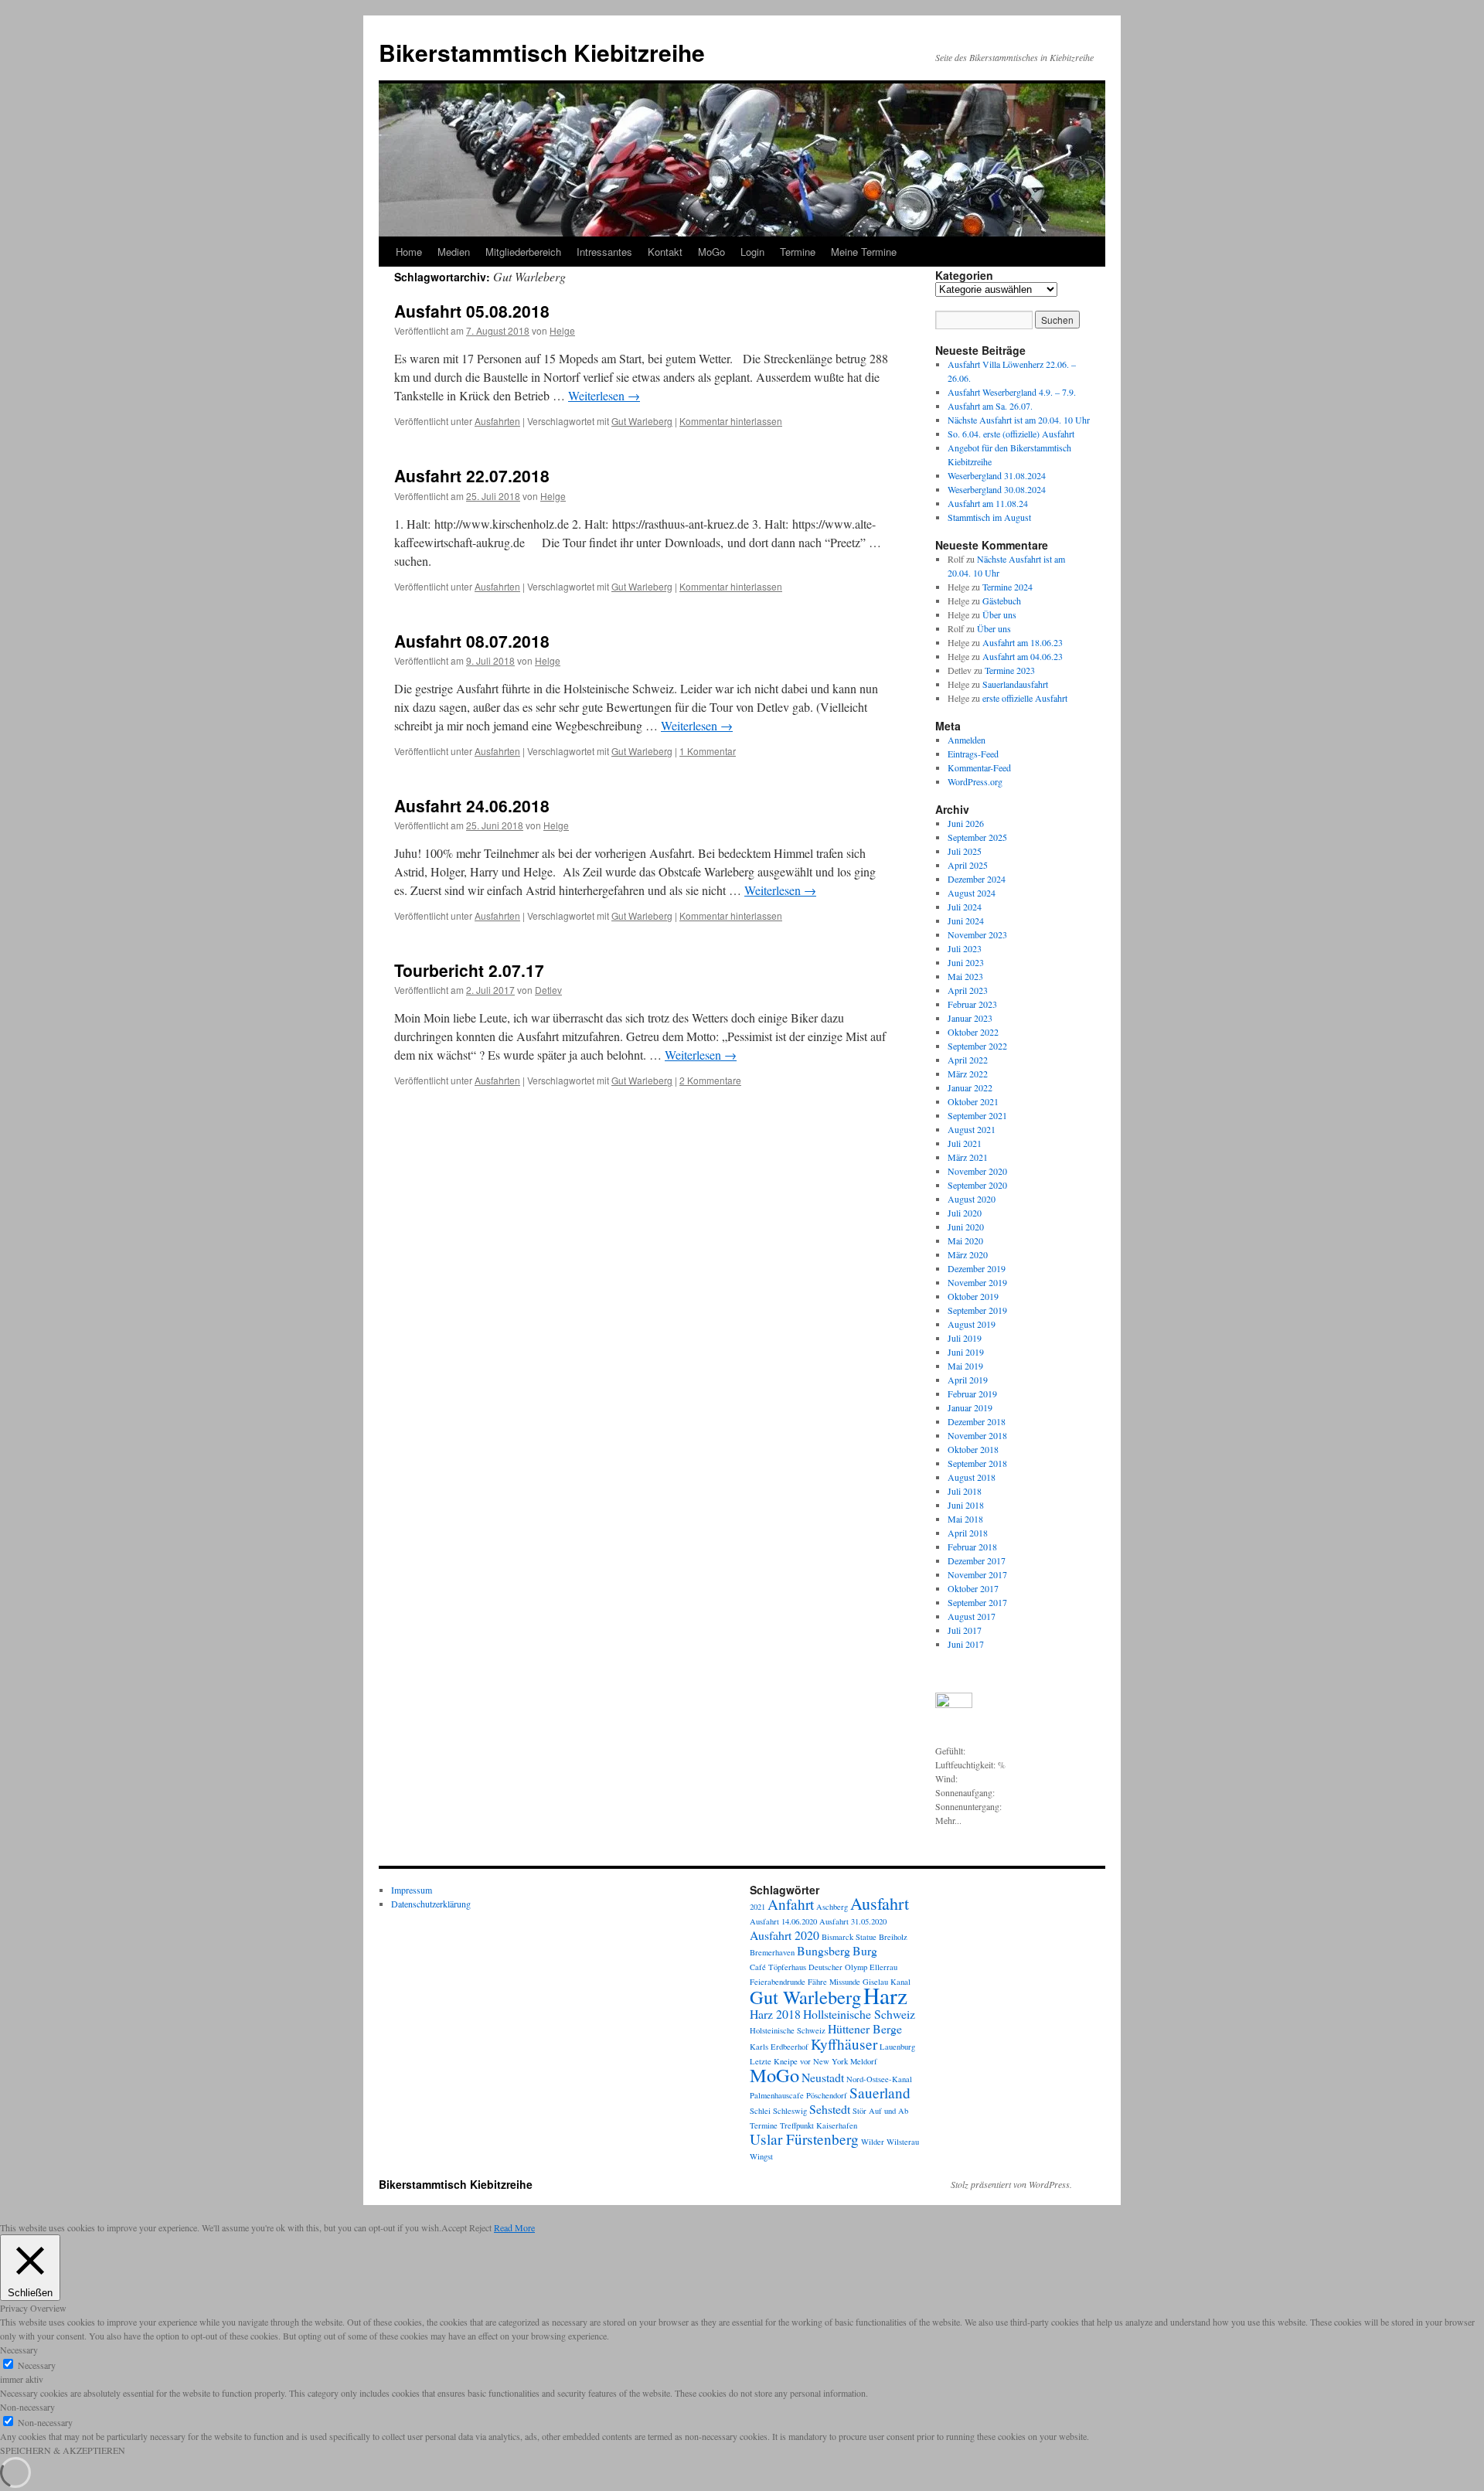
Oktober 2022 (973, 1032)
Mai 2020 (965, 1240)
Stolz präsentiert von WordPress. (1011, 2184)
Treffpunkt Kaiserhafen (819, 2125)
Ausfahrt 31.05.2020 (853, 1921)
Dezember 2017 (977, 1560)
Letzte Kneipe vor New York (799, 2061)
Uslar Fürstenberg (804, 2139)
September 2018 (977, 1463)
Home (409, 252)
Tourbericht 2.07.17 (469, 970)
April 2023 (968, 990)
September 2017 (977, 1602)
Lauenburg (897, 2047)
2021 (757, 1907)
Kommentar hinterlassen (731, 421)
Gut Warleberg (642, 421)
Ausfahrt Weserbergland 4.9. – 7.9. (1012, 392)
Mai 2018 (965, 1519)
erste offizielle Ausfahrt (1025, 698)
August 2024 (972, 893)
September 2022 (977, 1046)
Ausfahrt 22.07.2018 (472, 475)
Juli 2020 (965, 1213)
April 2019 (968, 1380)
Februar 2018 (972, 1547)
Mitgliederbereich (523, 252)
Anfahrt (791, 1904)
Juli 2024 (965, 907)
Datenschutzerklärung (431, 1904)
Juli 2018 (965, 1491)
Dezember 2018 (977, 1421)
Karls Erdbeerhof (779, 2047)
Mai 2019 (965, 1366)
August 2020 (972, 1199)
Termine (798, 252)
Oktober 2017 (973, 1588)
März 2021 (968, 1157)
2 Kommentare (710, 1080)
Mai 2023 (965, 976)
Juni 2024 (966, 921)
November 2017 (977, 1574)
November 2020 (977, 1171)
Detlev (548, 990)
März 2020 (968, 1254)
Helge (562, 330)
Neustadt (823, 2077)
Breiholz (893, 1937)
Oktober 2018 (973, 1449)
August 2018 (972, 1477)
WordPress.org (975, 781)
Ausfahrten (497, 421)
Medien (454, 252)
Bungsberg (824, 1950)
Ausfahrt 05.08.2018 (472, 311)
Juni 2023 (966, 962)
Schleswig (790, 2111)
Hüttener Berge (865, 2028)
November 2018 (977, 1435)
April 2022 (968, 1060)
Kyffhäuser (844, 2044)
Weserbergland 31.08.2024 (997, 475)
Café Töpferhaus (778, 1967)
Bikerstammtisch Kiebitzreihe (542, 52)
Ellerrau (883, 1967)
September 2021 (977, 1115)
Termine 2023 (1010, 670)
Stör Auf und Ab (880, 2111)
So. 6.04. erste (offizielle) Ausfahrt (1011, 434)
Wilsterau (903, 2142)
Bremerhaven (772, 1952)
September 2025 (977, 837)
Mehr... (948, 1820)
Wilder (873, 2142)
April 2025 (968, 865)
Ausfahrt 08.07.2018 (472, 641)
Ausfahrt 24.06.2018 (472, 805)
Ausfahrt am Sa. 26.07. (990, 406)
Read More (514, 2227)
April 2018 (968, 1533)
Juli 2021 (965, 1143)
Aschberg (832, 1907)
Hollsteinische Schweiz (859, 2014)
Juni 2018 (966, 1505)
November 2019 (977, 1282)
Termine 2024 (1007, 587)
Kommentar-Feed (979, 767)
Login (752, 252)
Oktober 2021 (973, 1101)
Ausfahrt (880, 1903)
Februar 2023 (972, 1004)
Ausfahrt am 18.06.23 (1023, 642)
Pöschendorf (827, 2095)
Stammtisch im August (989, 517)
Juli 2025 (965, 851)
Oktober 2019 (973, 1296)
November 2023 (977, 934)
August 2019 (972, 1324)
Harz (885, 1995)
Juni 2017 (966, 1644)
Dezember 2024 (977, 879)
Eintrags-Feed (973, 754)
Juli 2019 (965, 1338)
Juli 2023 (965, 948)
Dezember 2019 (977, 1268)
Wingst (761, 2156)
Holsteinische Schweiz (788, 2030)
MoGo (711, 252)
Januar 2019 (970, 1407)
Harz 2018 (775, 2014)
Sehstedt (830, 2109)
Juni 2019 (966, 1352)
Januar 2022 (970, 1087)
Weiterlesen (604, 395)
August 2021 (972, 1129)
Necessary (37, 2365)
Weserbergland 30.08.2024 (997, 489)
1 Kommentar (708, 751)
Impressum (412, 1890)
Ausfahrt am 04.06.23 (1023, 656)
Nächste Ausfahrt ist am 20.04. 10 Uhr (1019, 420)
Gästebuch (1002, 601)
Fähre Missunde (834, 1982)
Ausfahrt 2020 (785, 1935)
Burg (865, 1950)
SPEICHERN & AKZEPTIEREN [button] (63, 2450)
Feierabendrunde (778, 1982)
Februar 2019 (972, 1394)
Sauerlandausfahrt (1015, 684)
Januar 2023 (970, 1018)
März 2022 (968, 1074)
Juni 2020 (966, 1227)
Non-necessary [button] (27, 2407)
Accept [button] (454, 2227)
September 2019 (977, 1310)
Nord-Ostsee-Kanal (879, 2079)
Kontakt (665, 252)
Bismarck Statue (849, 1937)
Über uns (999, 614)
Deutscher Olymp (838, 1967)
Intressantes (604, 252)
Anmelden (967, 740)
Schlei (760, 2111)
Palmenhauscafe (777, 2095)
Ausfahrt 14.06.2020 (783, 1921)
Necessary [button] (19, 2350)
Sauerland (880, 2093)
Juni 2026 (966, 823)
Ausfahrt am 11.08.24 (988, 503)
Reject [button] (480, 2227)
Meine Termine (864, 252)
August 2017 (972, 1616)
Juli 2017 (965, 1630)
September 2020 (977, 1185)
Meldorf (864, 2061)
